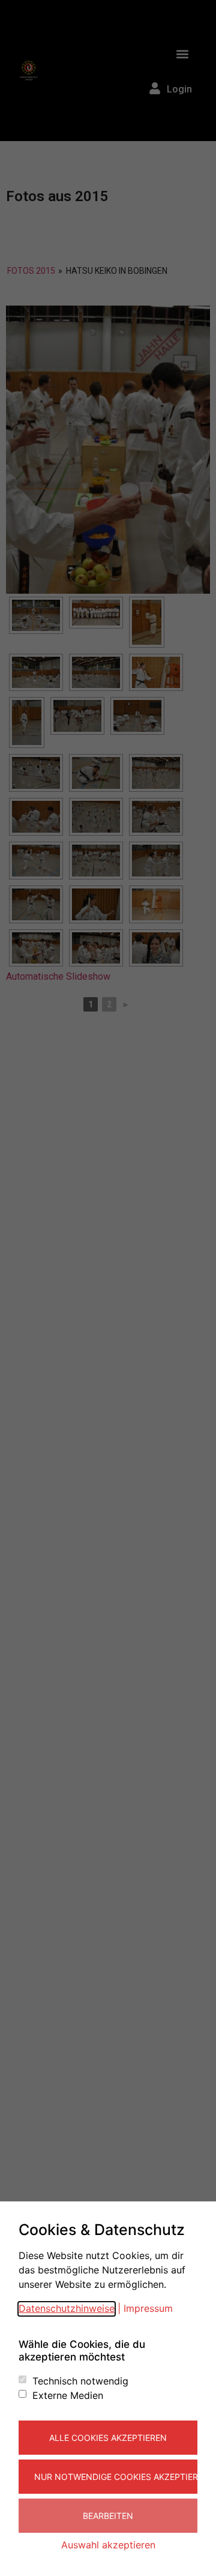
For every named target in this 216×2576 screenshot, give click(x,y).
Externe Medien (68, 2395)
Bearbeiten (108, 2516)
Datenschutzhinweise (67, 2308)
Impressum (148, 2308)
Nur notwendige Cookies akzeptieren (116, 2477)
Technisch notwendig (80, 2381)
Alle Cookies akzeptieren (108, 2438)
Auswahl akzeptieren (108, 2545)
